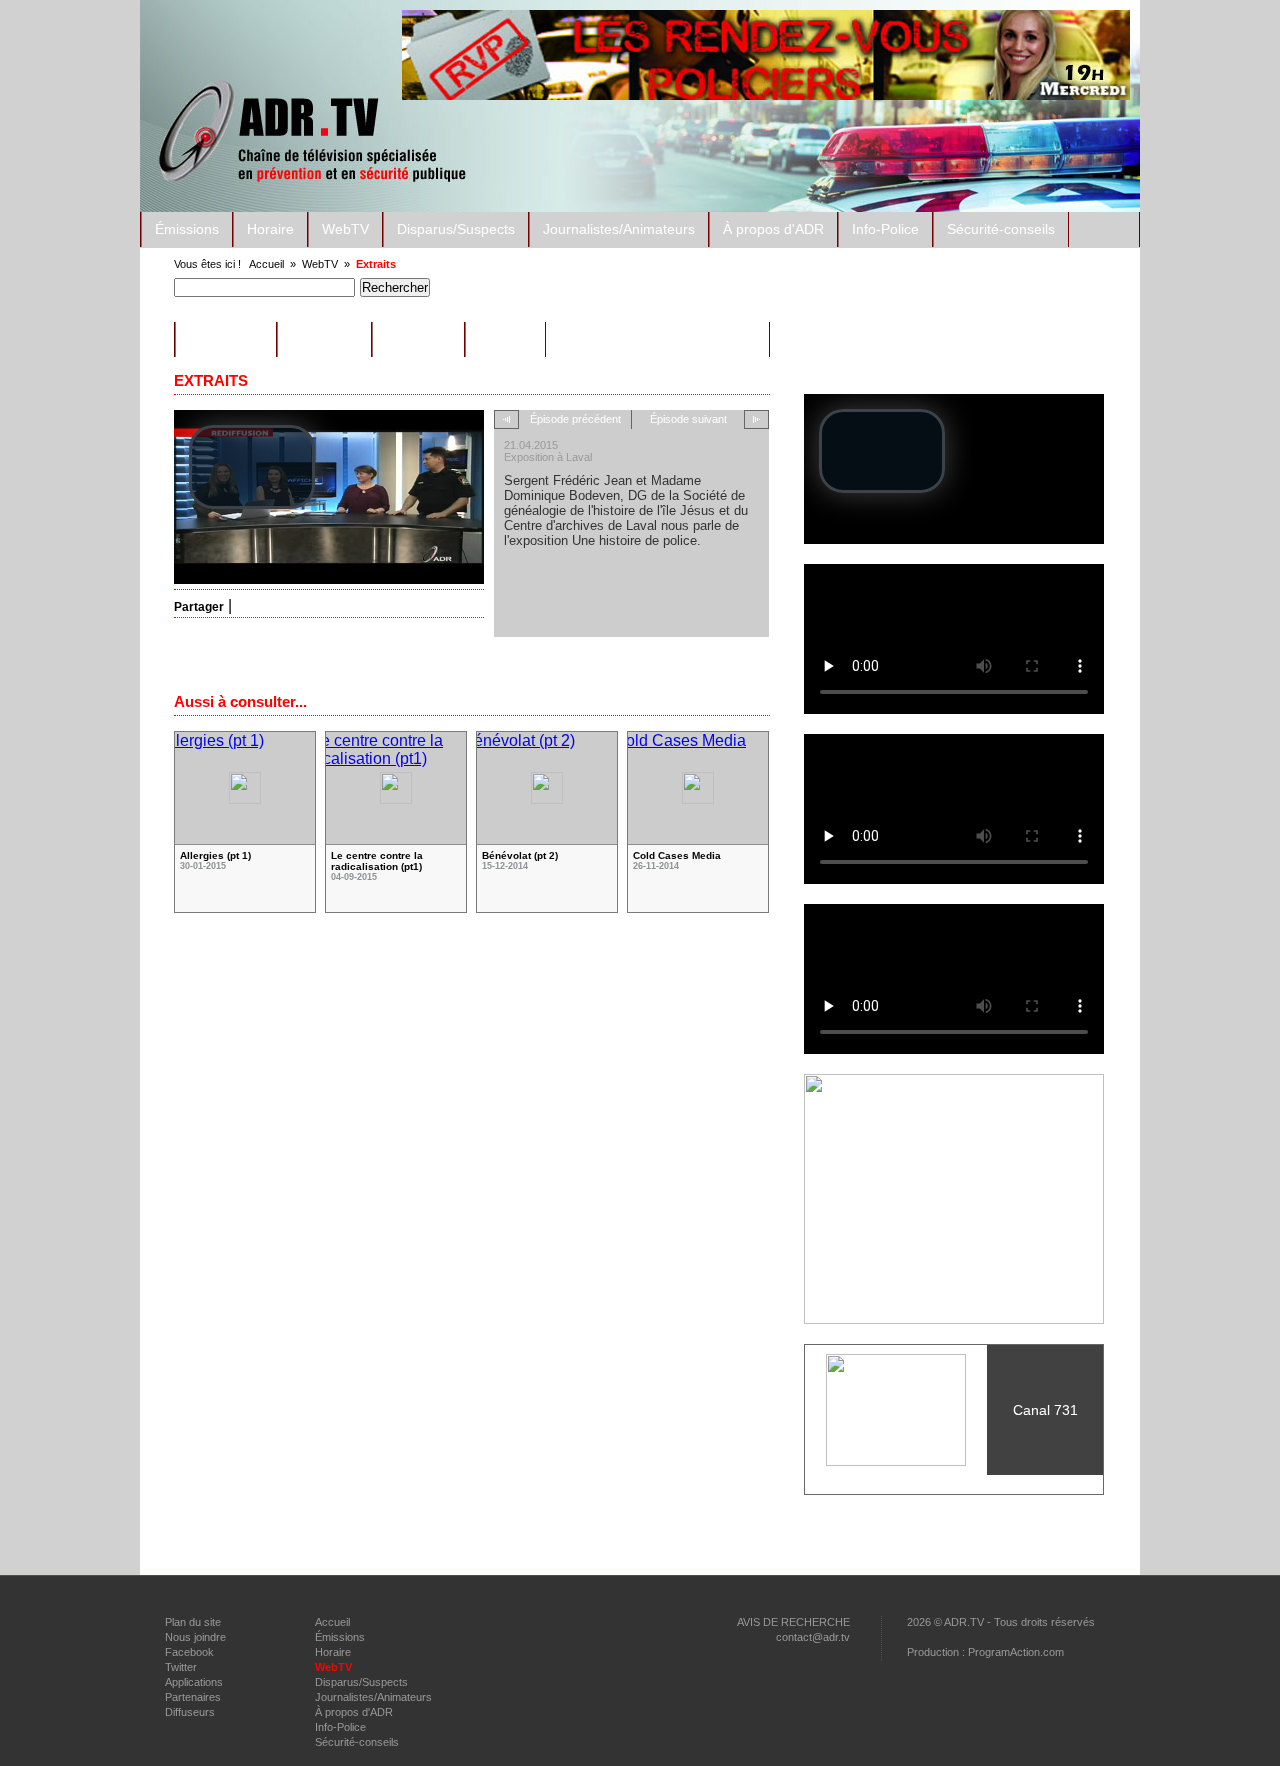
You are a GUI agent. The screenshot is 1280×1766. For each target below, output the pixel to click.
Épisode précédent (575, 419)
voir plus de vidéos (472, 956)
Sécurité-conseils (1001, 229)
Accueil (266, 264)
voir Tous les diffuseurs (954, 1484)
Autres (505, 339)
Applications (194, 1682)
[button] (252, 467)
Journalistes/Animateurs (619, 229)
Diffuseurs (190, 1712)
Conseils (324, 339)
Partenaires (193, 1697)
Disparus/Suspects (456, 229)
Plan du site (193, 1622)
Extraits (376, 264)
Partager (199, 607)
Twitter (181, 1667)
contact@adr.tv (813, 1637)
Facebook (189, 1652)
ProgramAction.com (1016, 1652)
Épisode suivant (688, 419)
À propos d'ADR (773, 229)
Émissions (187, 229)
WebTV (345, 229)
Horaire (270, 229)
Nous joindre (195, 1637)
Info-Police (885, 229)
